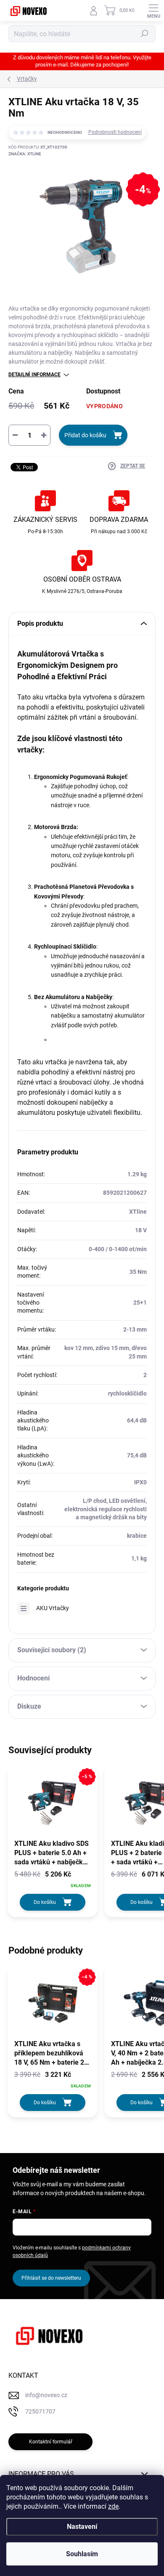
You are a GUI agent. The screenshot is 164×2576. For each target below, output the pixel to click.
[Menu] (153, 11)
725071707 (40, 2411)
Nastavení (82, 2527)
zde (113, 2506)
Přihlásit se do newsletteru (51, 2278)
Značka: (25, 154)
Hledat (145, 34)
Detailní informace (34, 375)
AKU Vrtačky (53, 1608)
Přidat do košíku (85, 435)
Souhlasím (82, 2554)
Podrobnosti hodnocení (115, 132)
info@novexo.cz (46, 2395)
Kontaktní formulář (51, 2442)
